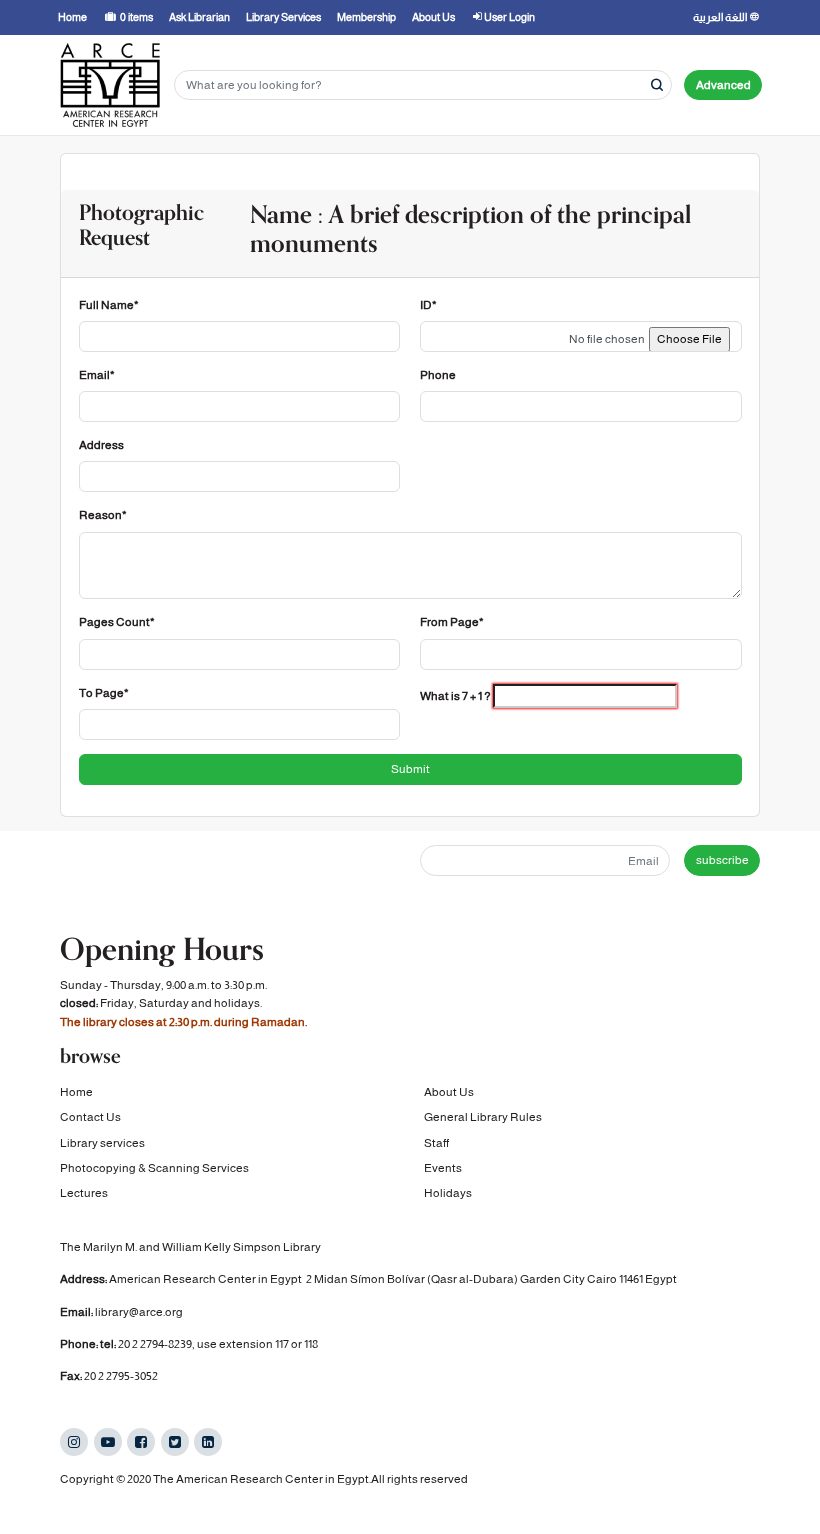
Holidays (448, 1193)
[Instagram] (74, 1442)
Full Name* (109, 305)
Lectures (84, 1193)
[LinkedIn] (208, 1442)
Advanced (723, 85)
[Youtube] (108, 1442)
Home (76, 1092)
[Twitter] (175, 1442)
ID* (428, 305)
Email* (97, 375)
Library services (102, 1143)
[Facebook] (141, 1442)
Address (101, 445)
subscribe (722, 860)
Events (443, 1168)
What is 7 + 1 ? (455, 696)
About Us (449, 1092)
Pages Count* (117, 622)
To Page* (104, 693)
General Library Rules (483, 1117)
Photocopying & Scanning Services (154, 1168)
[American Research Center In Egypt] (110, 85)
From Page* (452, 622)
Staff (436, 1143)
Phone (438, 375)
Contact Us (90, 1117)
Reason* (103, 515)
